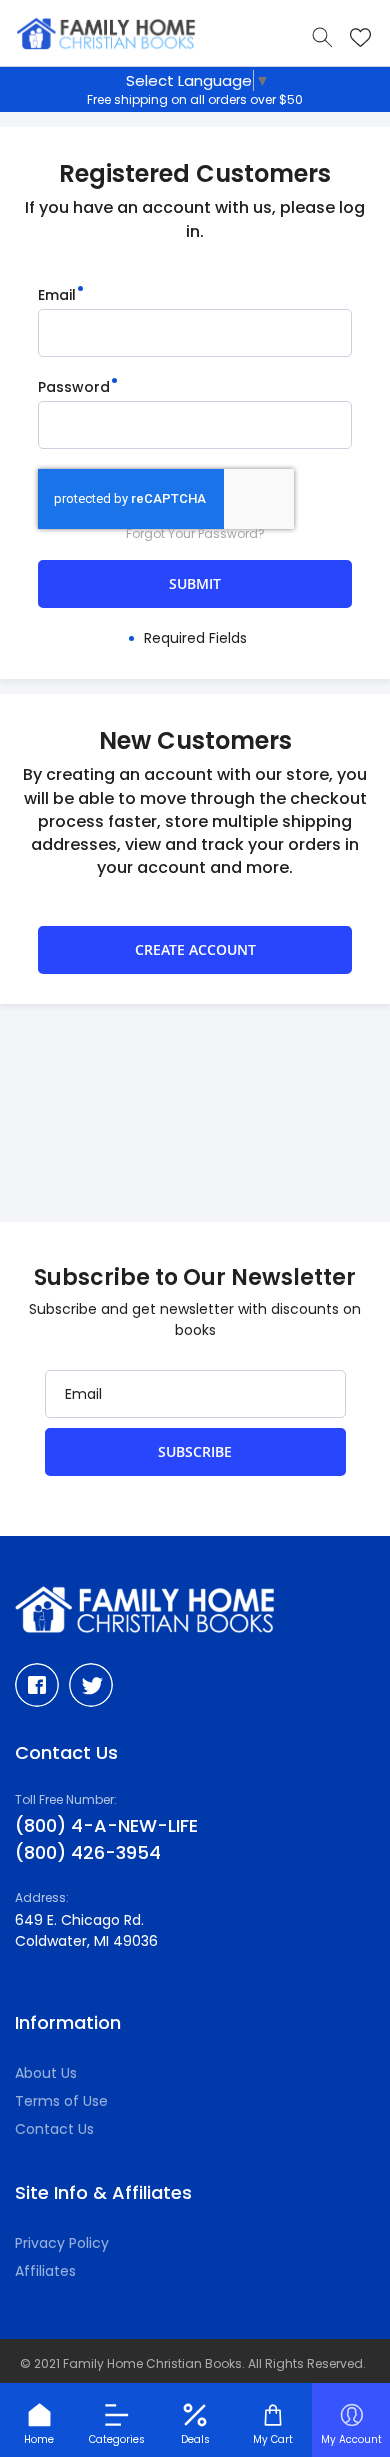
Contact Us (54, 2129)
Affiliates (45, 2271)
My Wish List (360, 37)
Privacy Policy (62, 2243)
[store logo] (106, 34)
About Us (46, 2073)
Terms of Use (61, 2101)
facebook (37, 1685)
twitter (91, 1685)
